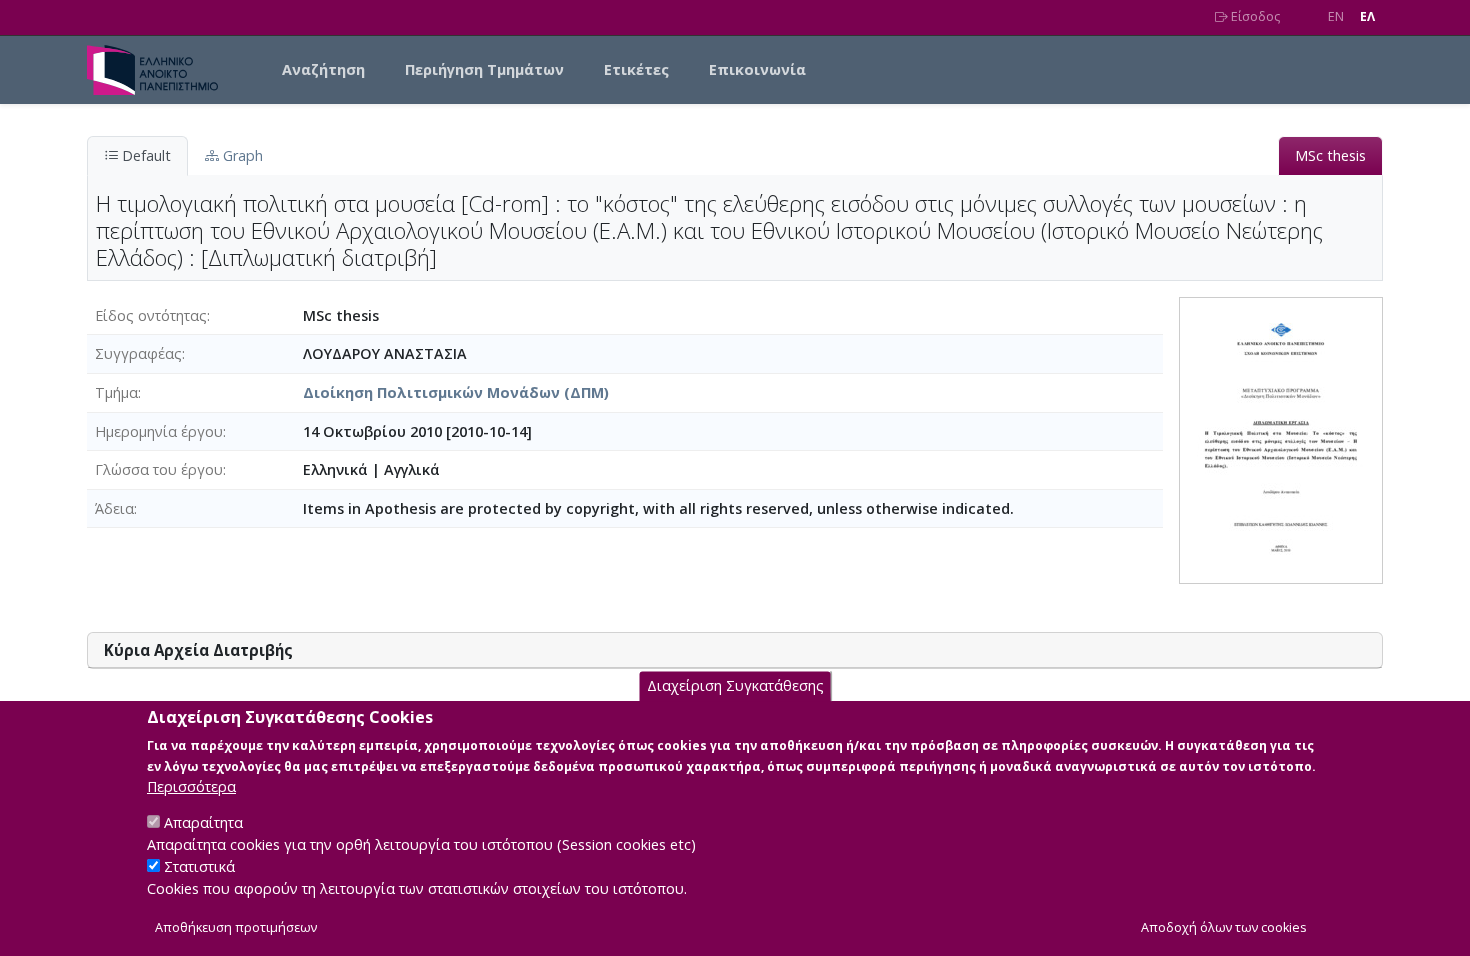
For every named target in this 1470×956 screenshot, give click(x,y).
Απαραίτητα (203, 822)
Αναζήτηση (323, 69)
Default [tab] (144, 155)
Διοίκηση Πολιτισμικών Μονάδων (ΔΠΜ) (456, 392)
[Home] (160, 70)
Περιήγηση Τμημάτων (484, 69)
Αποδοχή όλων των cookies (1224, 927)
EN (1336, 16)
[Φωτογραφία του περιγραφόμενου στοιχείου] (1281, 438)
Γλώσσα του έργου (159, 469)
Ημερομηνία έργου (159, 431)
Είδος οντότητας (151, 315)
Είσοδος (1254, 16)
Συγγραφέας (138, 353)
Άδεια (114, 508)
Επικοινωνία (757, 69)
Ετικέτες (636, 69)
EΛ (1367, 16)
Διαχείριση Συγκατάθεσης (735, 685)
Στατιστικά (199, 866)
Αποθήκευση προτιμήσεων (236, 927)
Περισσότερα (191, 786)
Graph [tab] (241, 155)
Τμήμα (116, 392)
